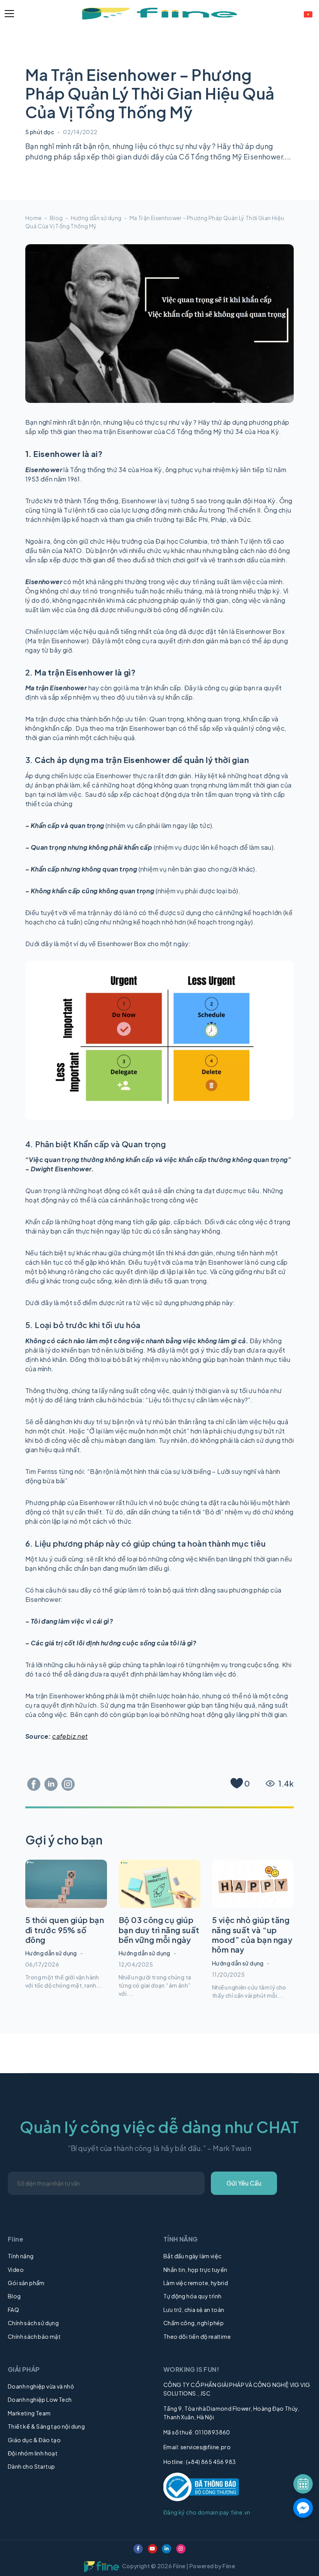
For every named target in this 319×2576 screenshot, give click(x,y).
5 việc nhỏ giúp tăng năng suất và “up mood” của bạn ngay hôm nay (252, 1935)
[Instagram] (181, 2549)
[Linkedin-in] (167, 2549)
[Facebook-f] (138, 2549)
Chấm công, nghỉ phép (194, 2323)
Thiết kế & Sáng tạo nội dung (46, 2426)
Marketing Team (29, 2413)
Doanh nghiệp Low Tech (40, 2399)
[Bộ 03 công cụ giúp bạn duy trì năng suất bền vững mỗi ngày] (159, 1884)
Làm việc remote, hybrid (196, 2283)
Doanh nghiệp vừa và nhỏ (41, 2386)
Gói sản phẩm (26, 2283)
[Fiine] (159, 14)
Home (34, 218)
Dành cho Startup (31, 2466)
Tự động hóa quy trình (192, 2296)
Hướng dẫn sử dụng (96, 218)
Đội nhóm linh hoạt (33, 2453)
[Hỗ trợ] (303, 2508)
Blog (56, 218)
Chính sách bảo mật (34, 2336)
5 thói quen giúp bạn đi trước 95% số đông (65, 1930)
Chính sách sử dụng (33, 2323)
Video (16, 2270)
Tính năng (21, 2256)
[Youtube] (152, 2549)
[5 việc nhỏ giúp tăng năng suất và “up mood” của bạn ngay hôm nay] (253, 1884)
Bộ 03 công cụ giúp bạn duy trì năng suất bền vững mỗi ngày (159, 1930)
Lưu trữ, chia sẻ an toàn (194, 2310)
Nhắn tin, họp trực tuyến (195, 2270)
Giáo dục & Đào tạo (34, 2440)
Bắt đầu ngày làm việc (192, 2256)
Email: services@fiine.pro (197, 2447)
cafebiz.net (70, 1736)
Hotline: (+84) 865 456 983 (200, 2462)
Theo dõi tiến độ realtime (197, 2336)
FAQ (13, 2310)
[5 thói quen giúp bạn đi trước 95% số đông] (66, 1884)
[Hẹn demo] (303, 2484)
